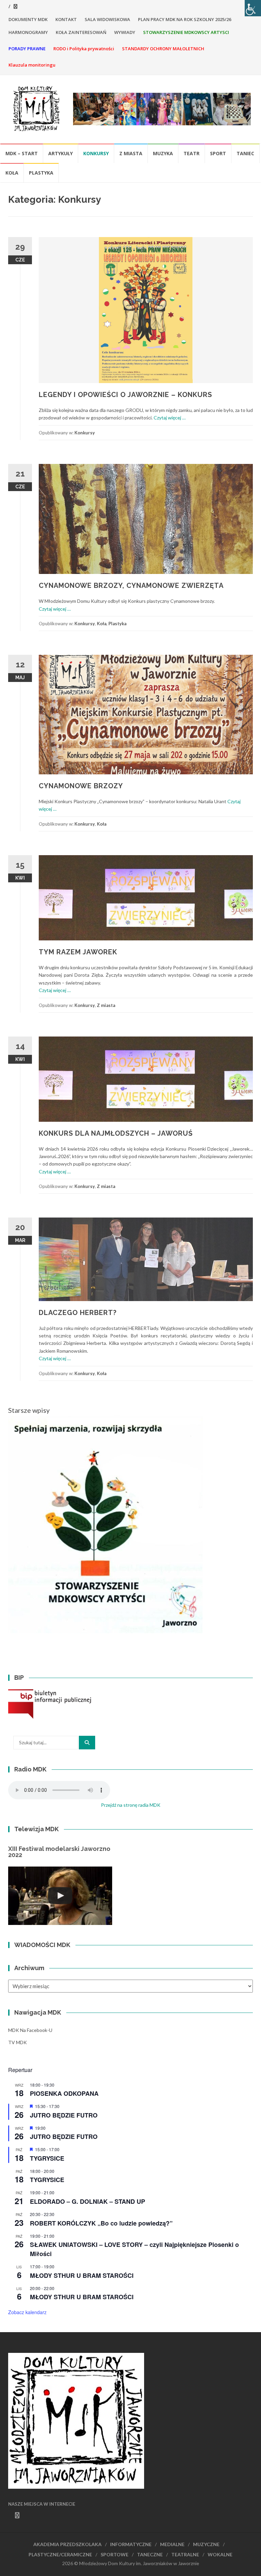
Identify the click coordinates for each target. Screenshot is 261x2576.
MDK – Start (22, 153)
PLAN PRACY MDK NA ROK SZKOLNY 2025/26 (185, 19)
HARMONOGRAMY (28, 32)
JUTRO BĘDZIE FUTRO (64, 2115)
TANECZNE (150, 2554)
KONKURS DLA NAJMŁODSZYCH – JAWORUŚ (116, 1133)
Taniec (245, 153)
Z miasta (131, 153)
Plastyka (41, 173)
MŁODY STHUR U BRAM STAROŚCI (82, 2275)
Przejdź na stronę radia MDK (131, 1805)
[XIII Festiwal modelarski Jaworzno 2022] (60, 1896)
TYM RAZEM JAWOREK (78, 952)
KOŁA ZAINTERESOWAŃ (81, 32)
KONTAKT (66, 19)
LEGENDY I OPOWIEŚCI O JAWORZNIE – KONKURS (125, 395)
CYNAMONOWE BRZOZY (81, 786)
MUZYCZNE (206, 2544)
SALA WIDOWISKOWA (107, 19)
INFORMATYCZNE (131, 2544)
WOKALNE (220, 2554)
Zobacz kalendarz (27, 2312)
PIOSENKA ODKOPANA (64, 2093)
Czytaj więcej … (170, 418)
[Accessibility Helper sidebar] (253, 8)
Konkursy (96, 153)
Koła (12, 173)
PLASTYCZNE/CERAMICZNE (60, 2554)
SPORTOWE (115, 2554)
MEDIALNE (172, 2544)
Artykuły (60, 153)
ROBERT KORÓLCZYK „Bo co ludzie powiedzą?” (101, 2223)
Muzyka (163, 153)
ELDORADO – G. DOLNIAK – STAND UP (88, 2201)
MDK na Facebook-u (30, 2030)
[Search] (87, 1743)
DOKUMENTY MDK (28, 19)
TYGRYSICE (47, 2158)
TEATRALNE (185, 2554)
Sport (218, 153)
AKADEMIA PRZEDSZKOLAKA (67, 2544)
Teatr (192, 153)
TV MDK (18, 2042)
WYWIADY (125, 32)
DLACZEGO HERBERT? (78, 1313)
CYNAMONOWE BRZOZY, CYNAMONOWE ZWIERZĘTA (131, 586)
